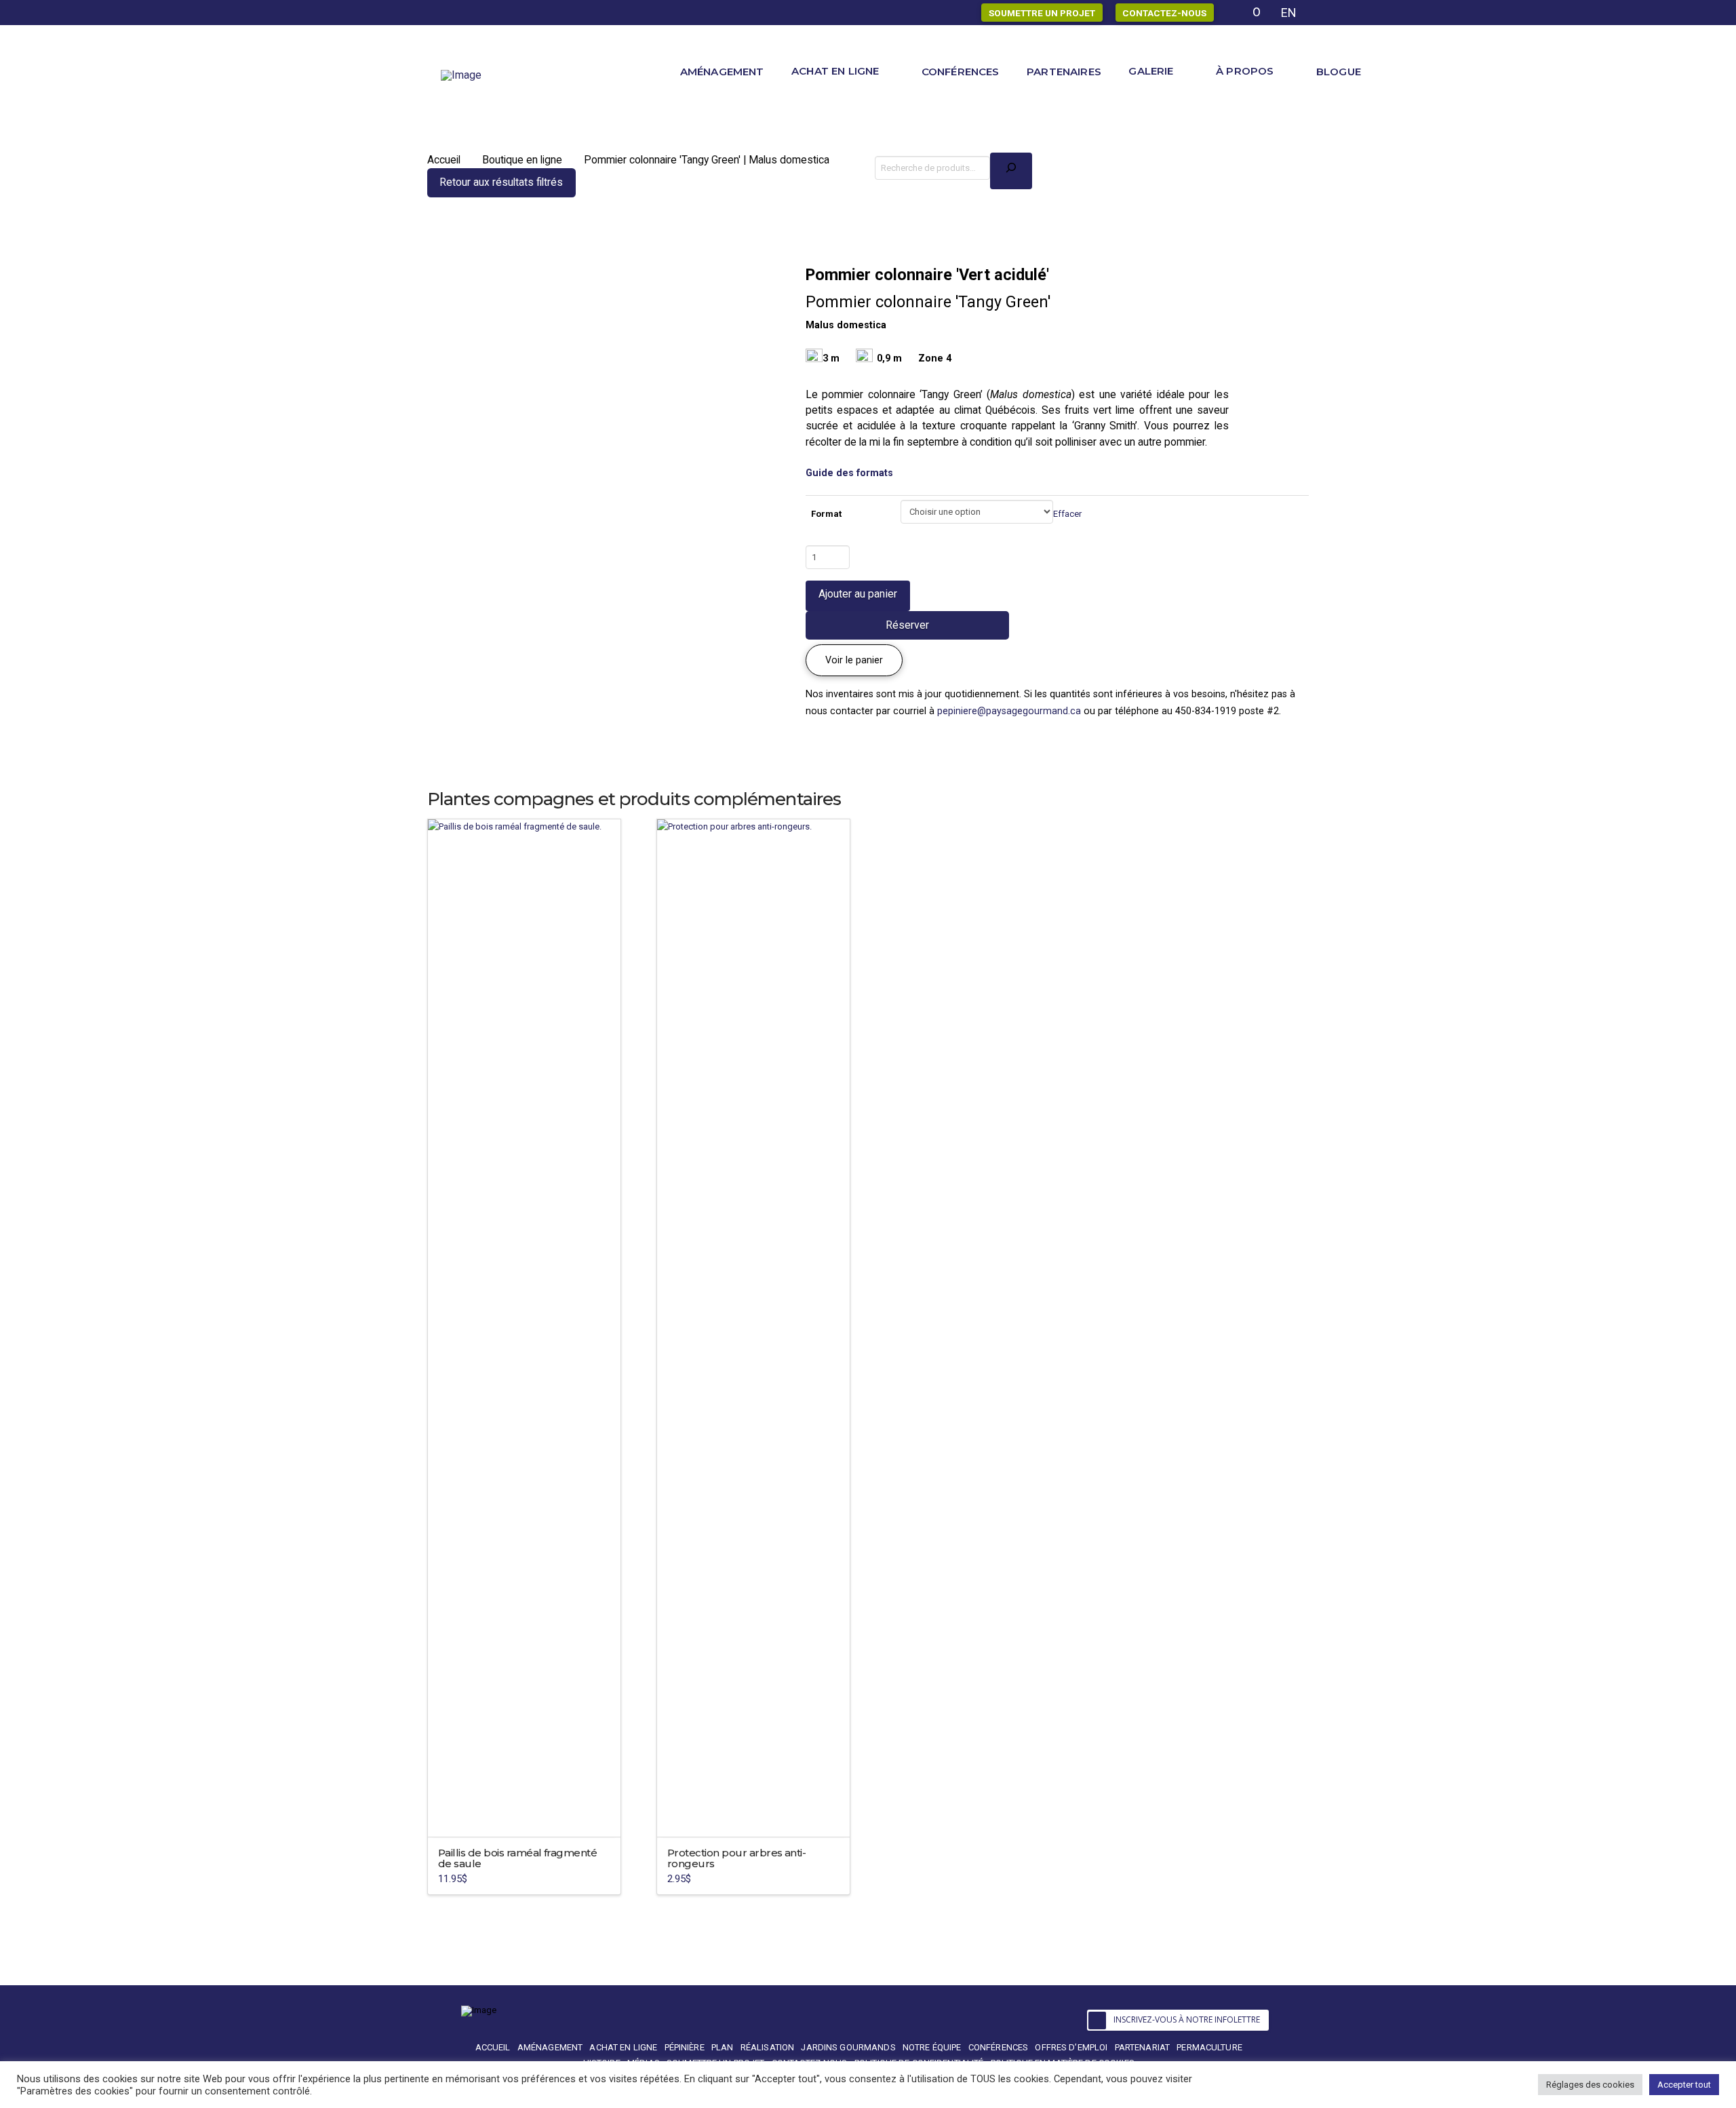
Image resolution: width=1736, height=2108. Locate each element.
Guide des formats (849, 473)
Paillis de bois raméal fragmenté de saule (517, 1858)
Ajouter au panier (858, 594)
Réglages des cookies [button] (1590, 2085)
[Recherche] (1011, 171)
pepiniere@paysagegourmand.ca (1009, 711)
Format (826, 514)
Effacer (1067, 514)
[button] (854, 660)
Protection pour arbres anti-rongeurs (736, 1858)
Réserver (907, 625)
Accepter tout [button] (1684, 2085)
